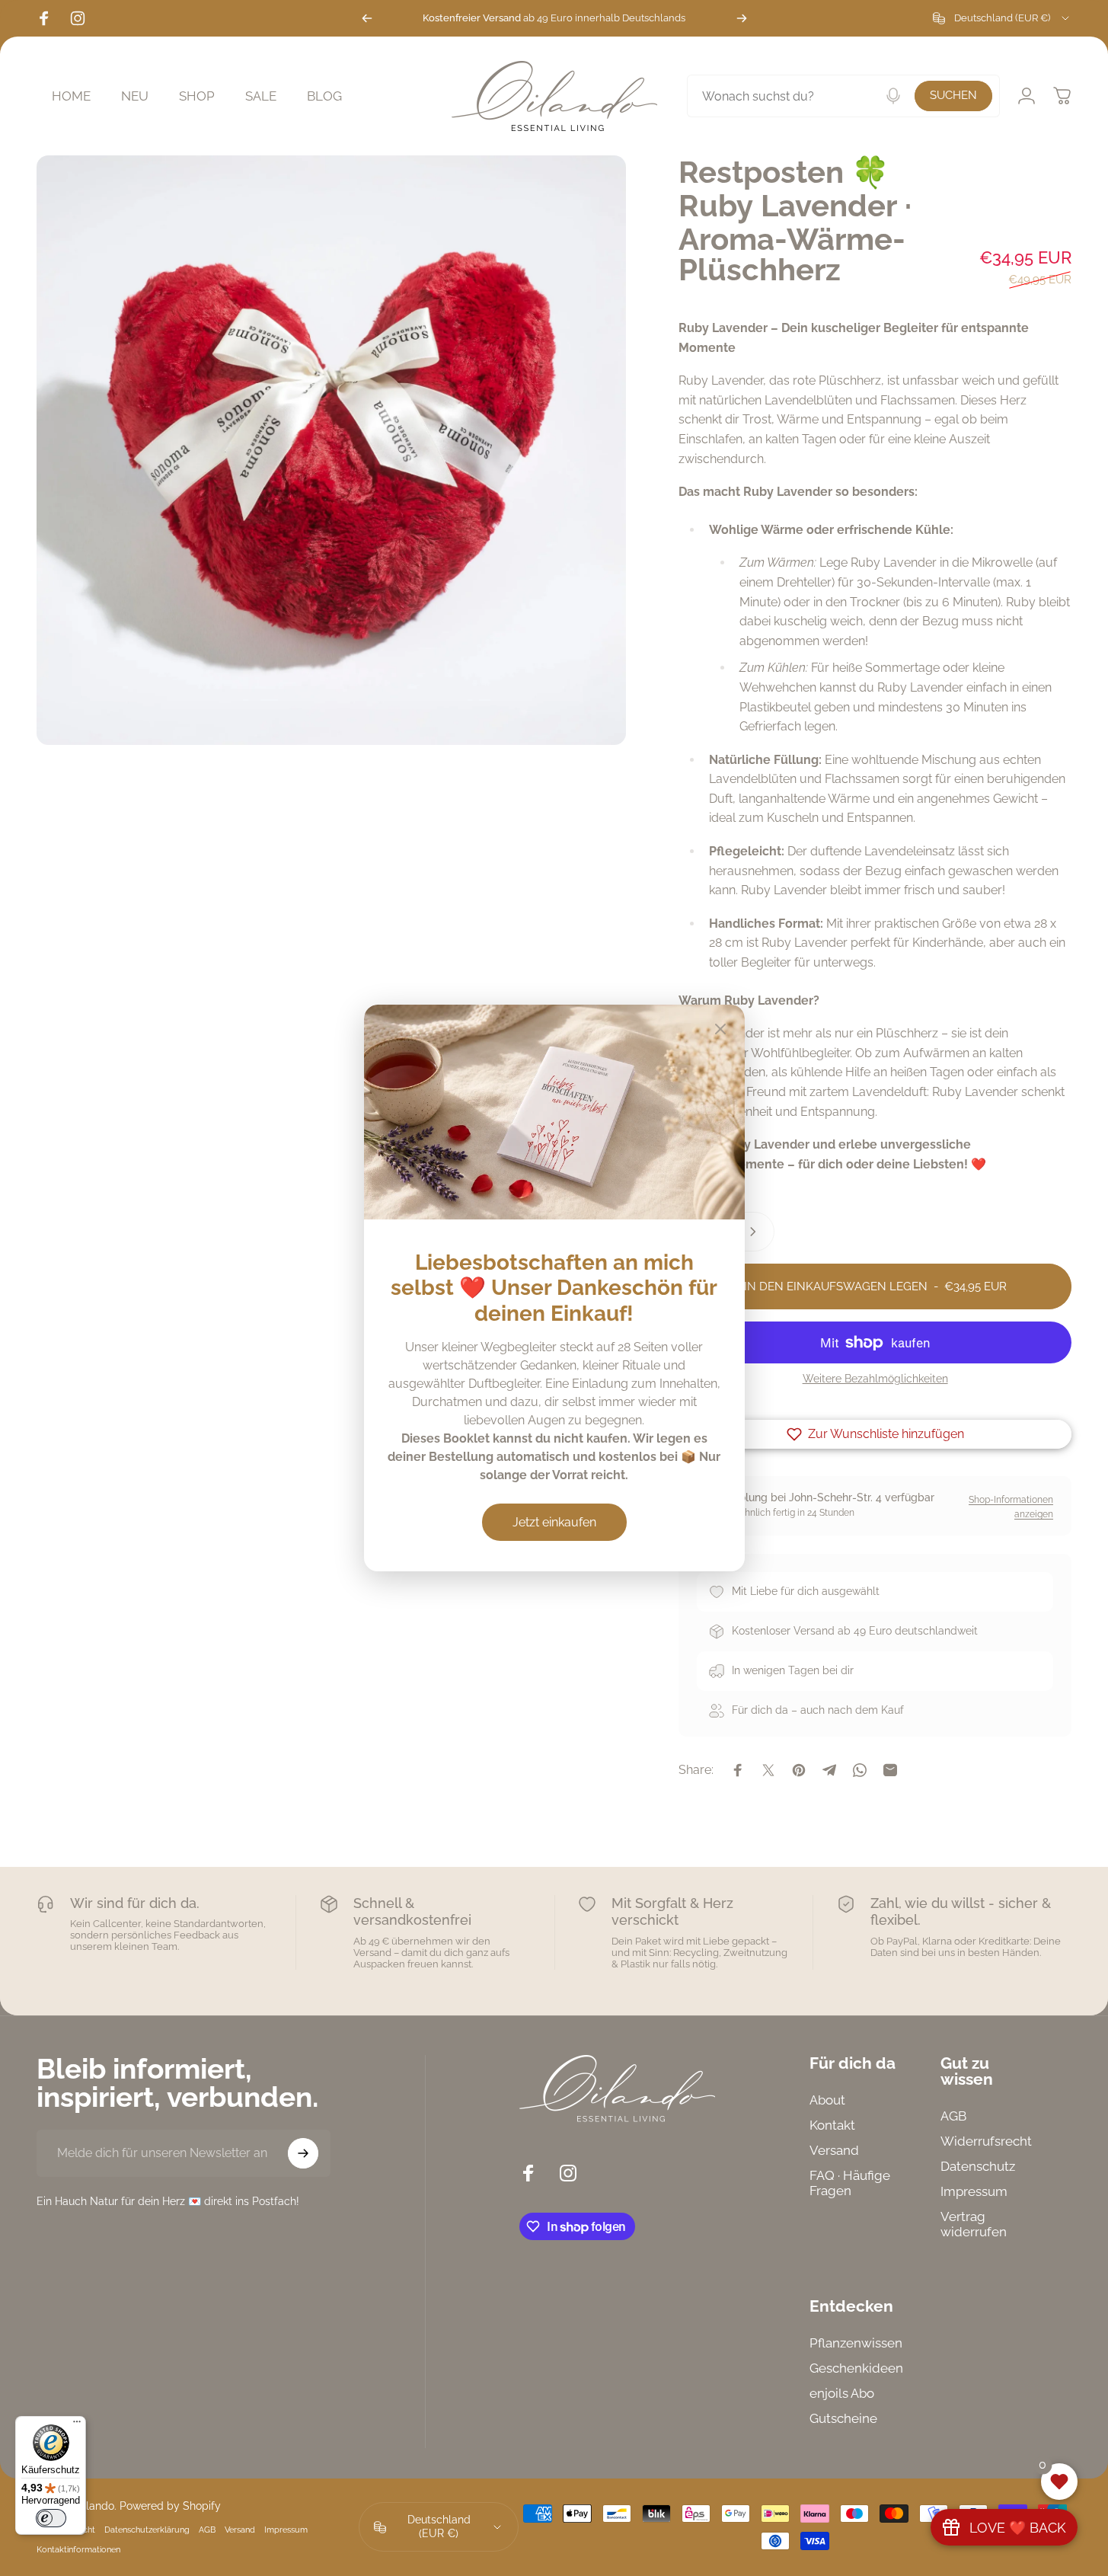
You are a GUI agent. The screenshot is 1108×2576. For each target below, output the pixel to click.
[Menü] (77, 2425)
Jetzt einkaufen (554, 1522)
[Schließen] (720, 1029)
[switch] (51, 2518)
